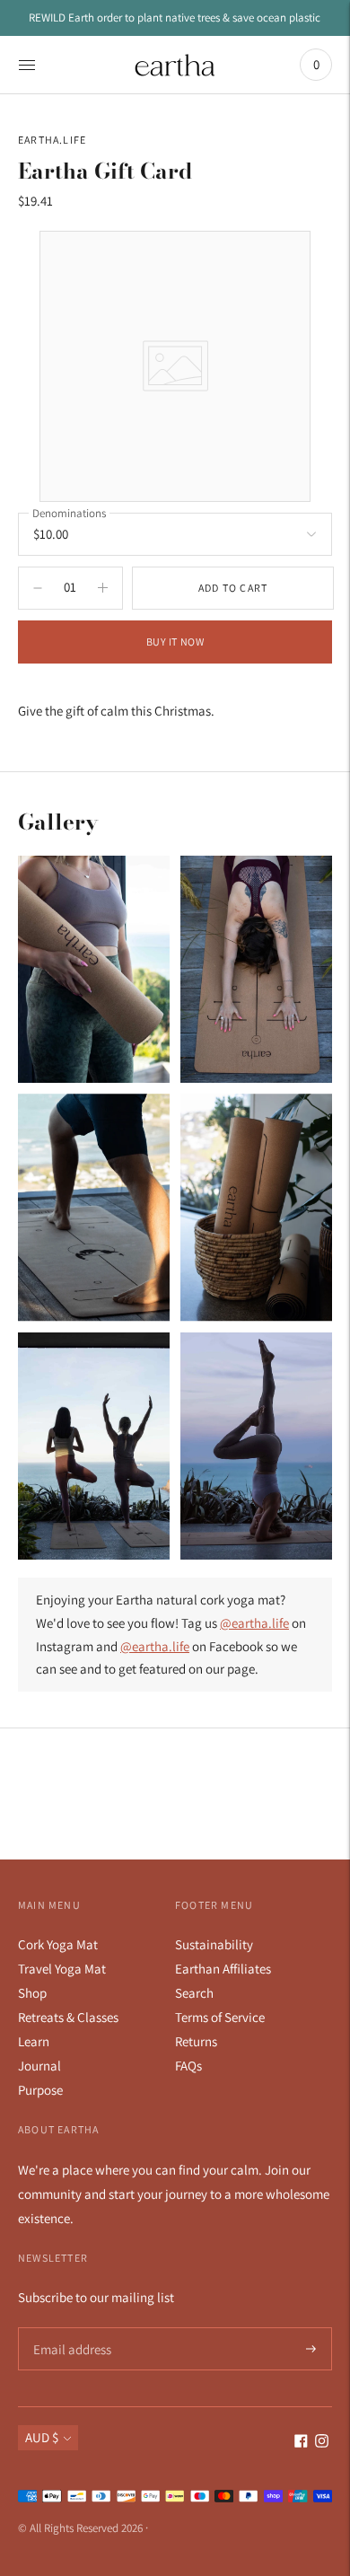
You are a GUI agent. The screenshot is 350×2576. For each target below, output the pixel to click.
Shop (32, 1993)
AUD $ (42, 2437)
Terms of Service (220, 2017)
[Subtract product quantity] (103, 588)
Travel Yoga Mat (62, 1969)
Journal (39, 2066)
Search (194, 1993)
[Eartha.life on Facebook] (301, 2443)
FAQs (188, 2066)
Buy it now (175, 642)
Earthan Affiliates (223, 1969)
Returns (196, 2041)
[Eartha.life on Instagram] (322, 2443)
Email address (70, 2328)
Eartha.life (52, 140)
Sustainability (214, 1944)
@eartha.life (254, 1623)
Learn (34, 2041)
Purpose (40, 2090)
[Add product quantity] (38, 588)
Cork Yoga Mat (58, 1944)
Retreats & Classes (68, 2017)
